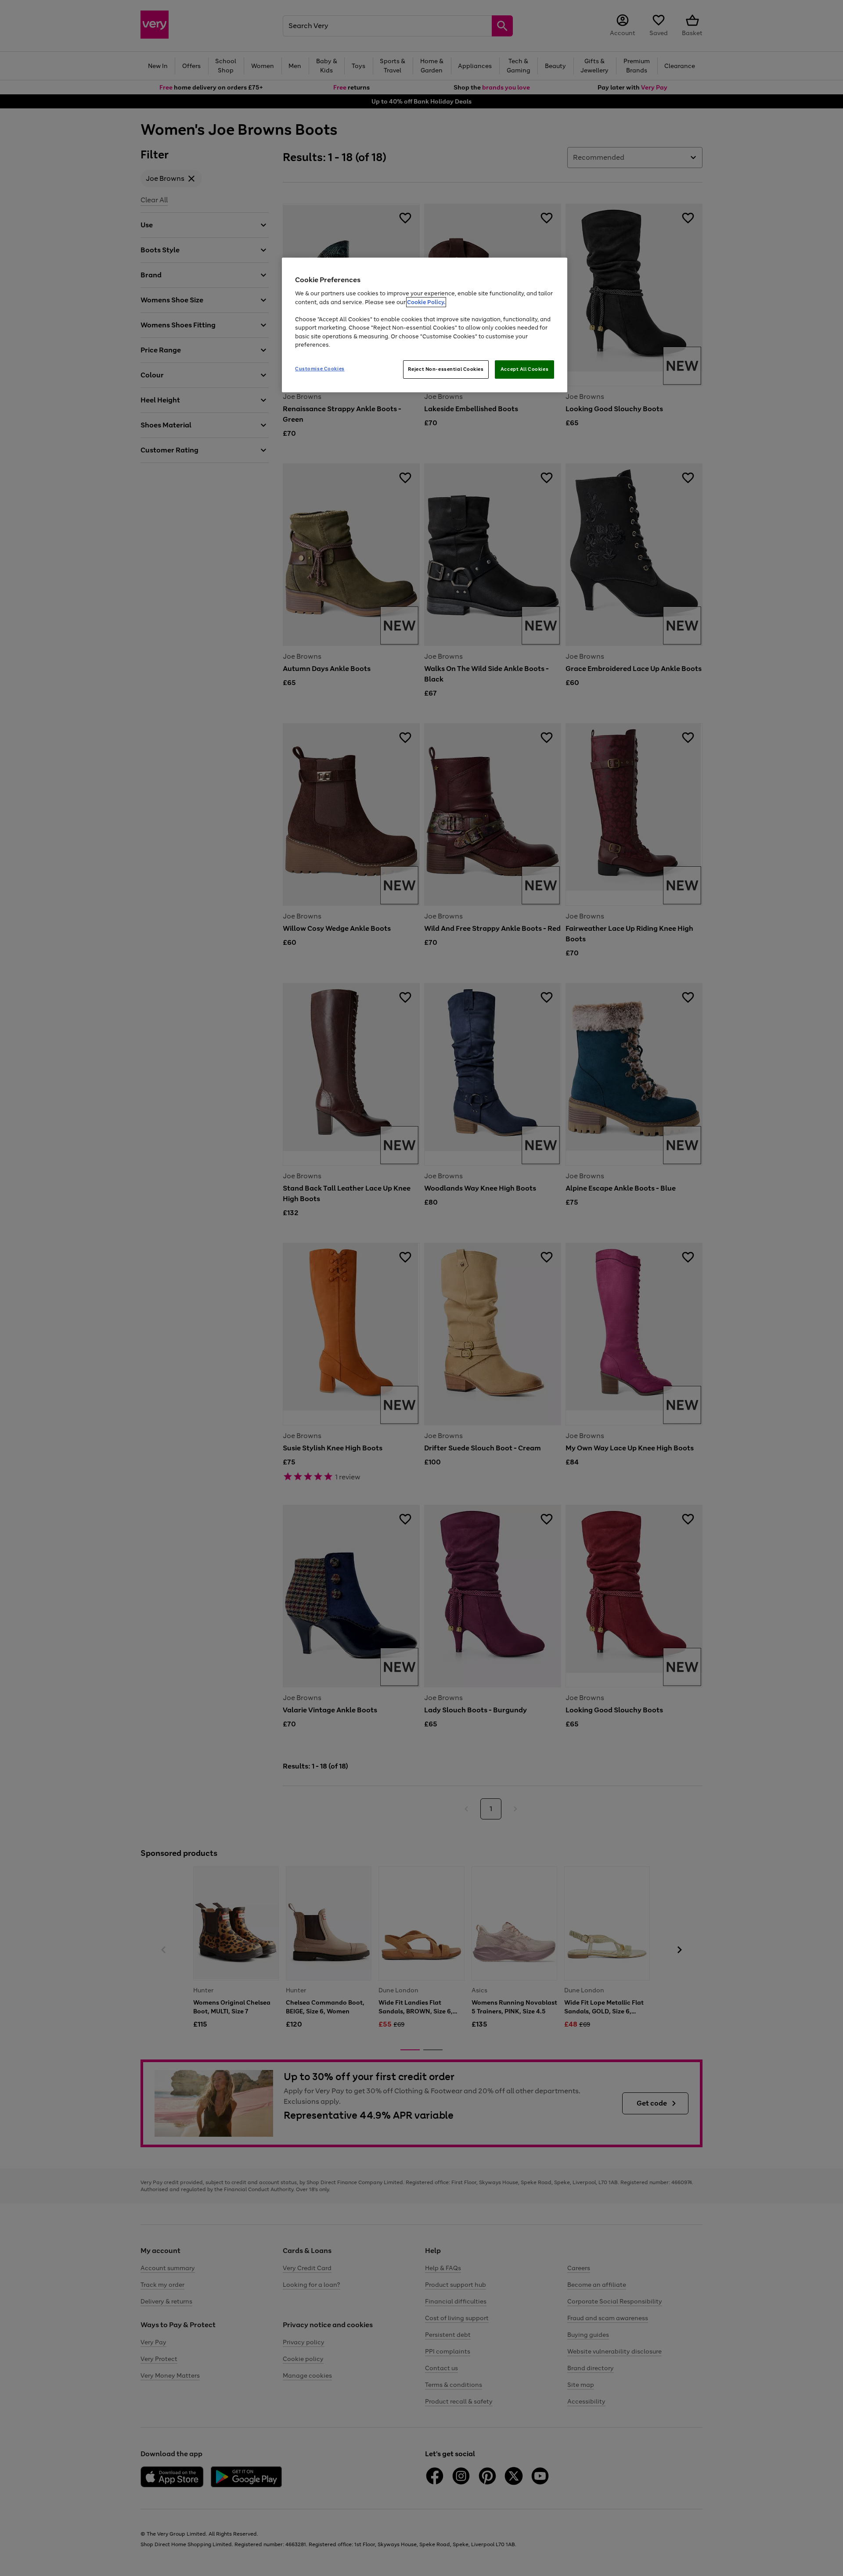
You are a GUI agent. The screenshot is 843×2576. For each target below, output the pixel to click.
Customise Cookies (320, 369)
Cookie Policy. (426, 302)
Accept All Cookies (524, 369)
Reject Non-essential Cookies (446, 369)
